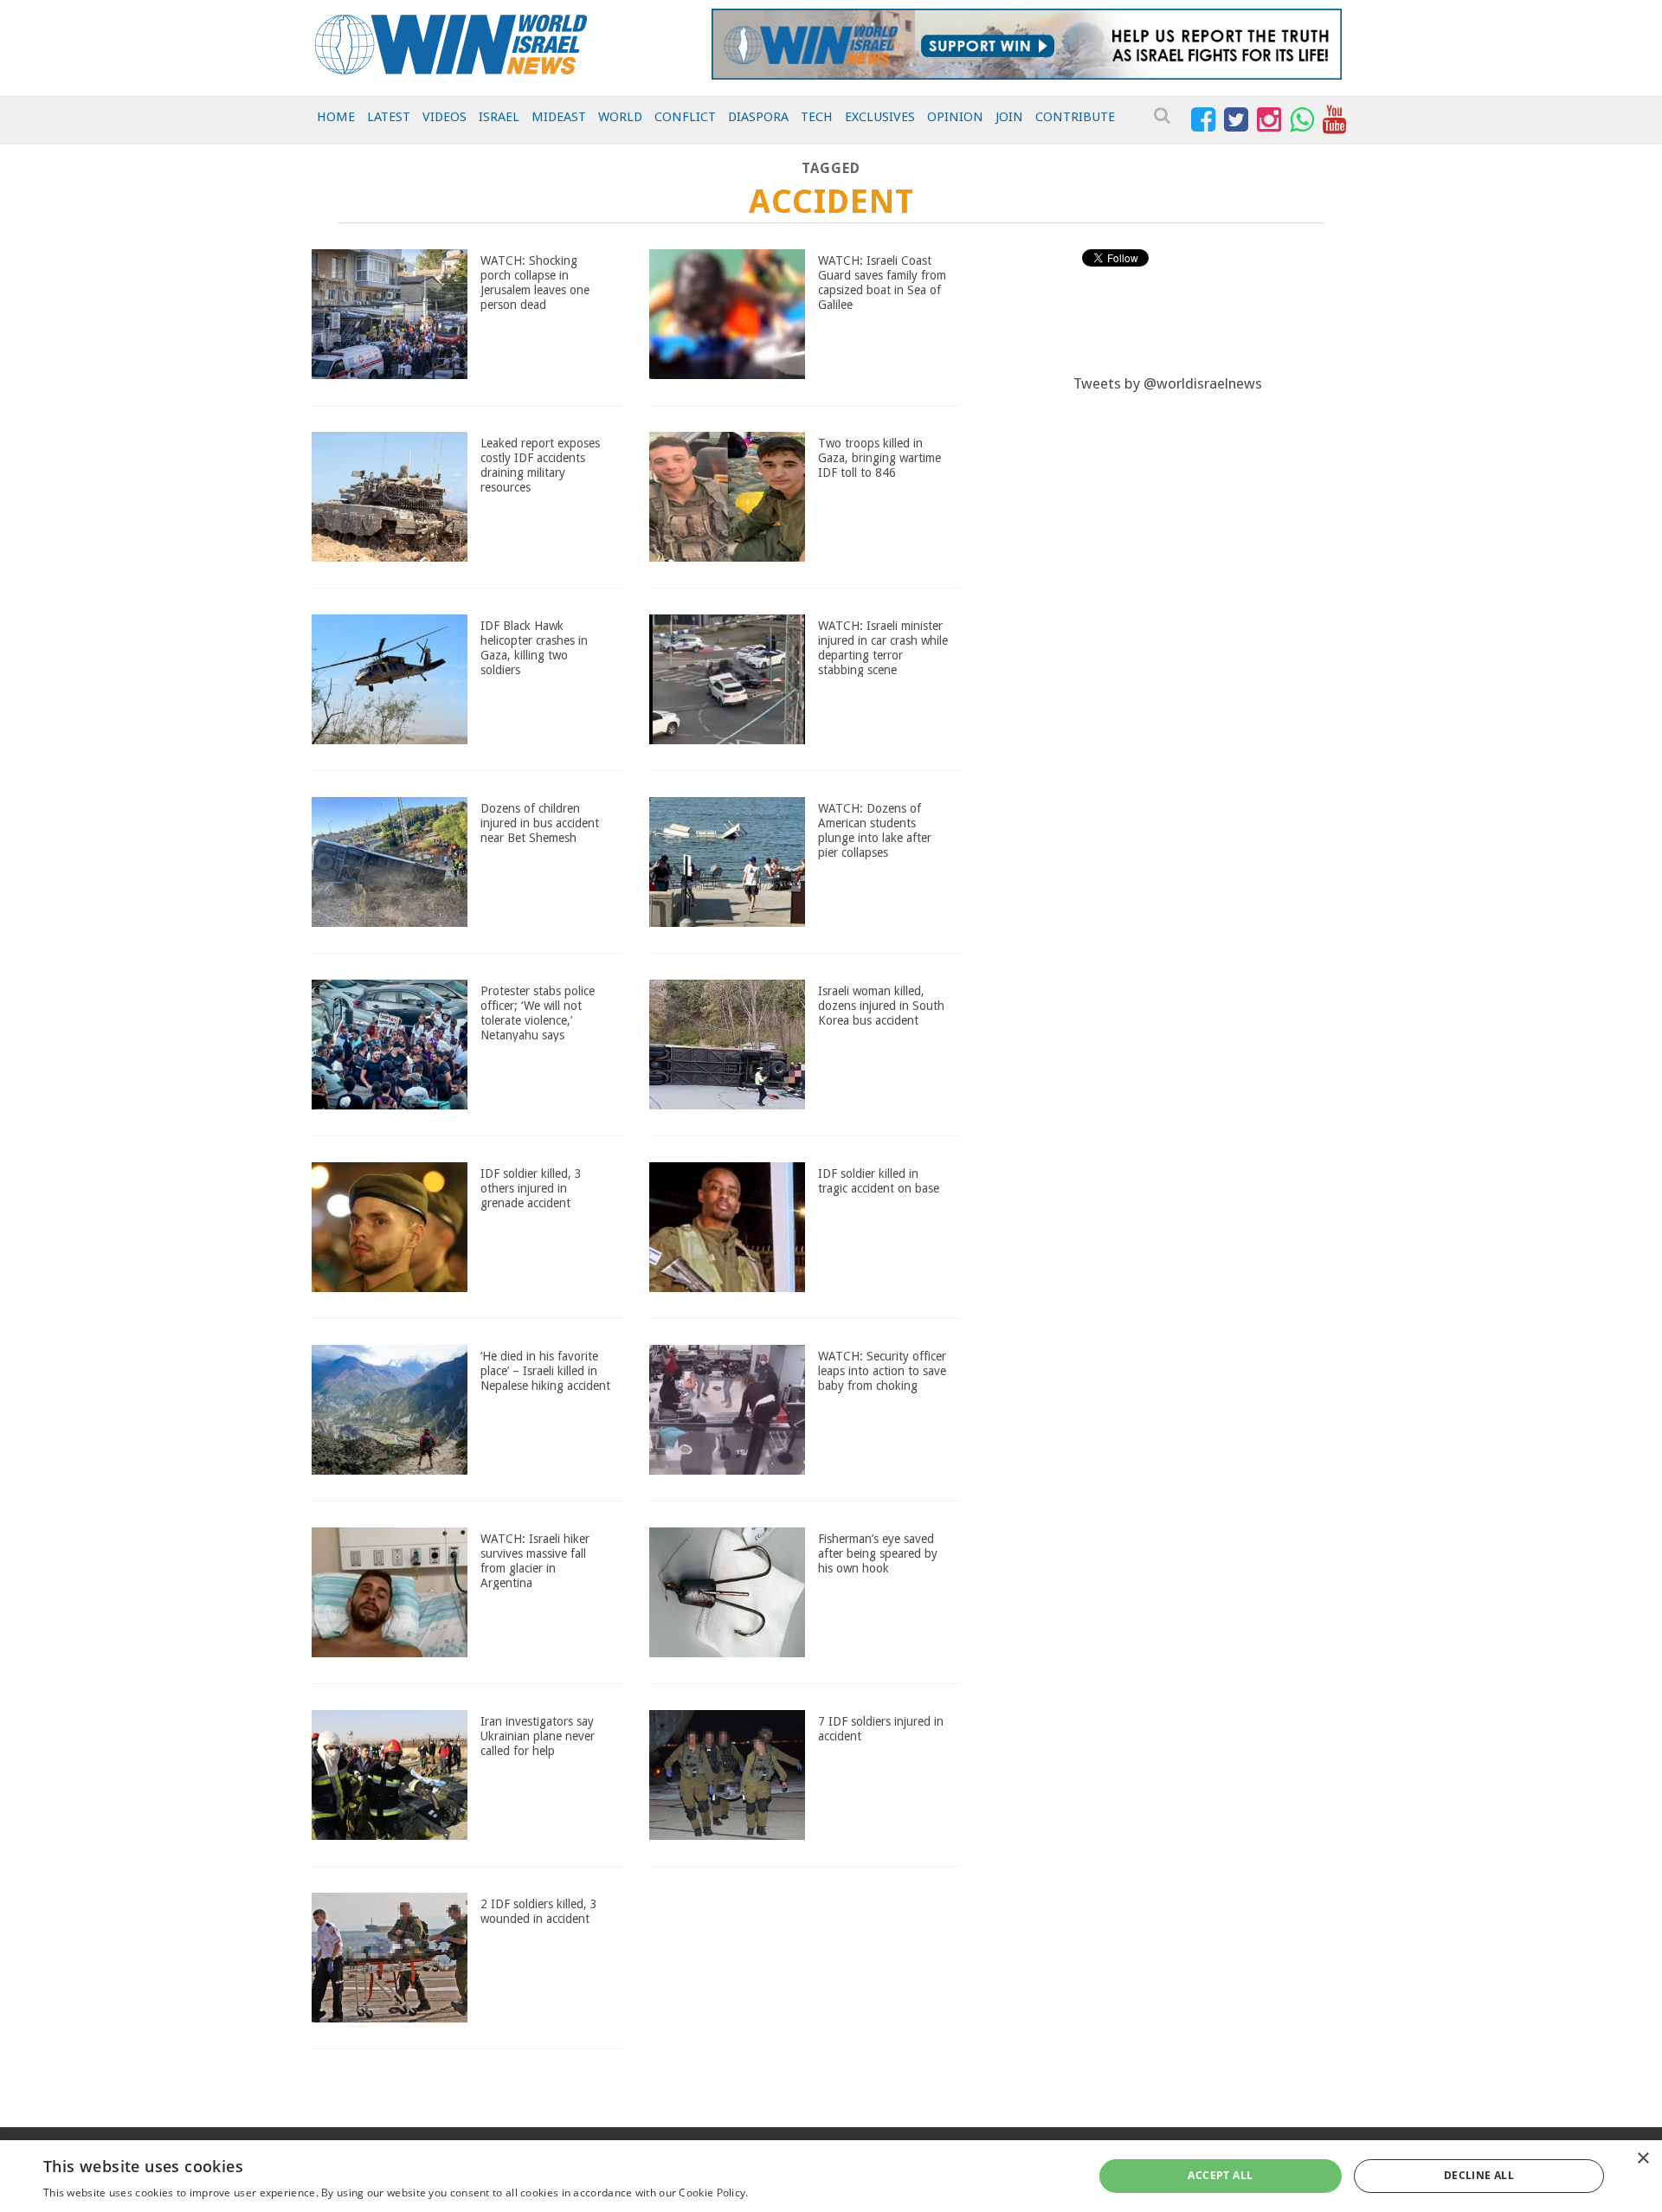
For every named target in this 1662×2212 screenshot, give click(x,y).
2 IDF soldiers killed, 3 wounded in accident (539, 1911)
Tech (817, 117)
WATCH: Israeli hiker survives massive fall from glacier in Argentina (535, 1560)
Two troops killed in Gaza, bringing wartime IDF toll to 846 (879, 458)
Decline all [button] (1479, 2175)
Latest (389, 117)
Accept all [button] (1220, 2175)
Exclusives (880, 117)
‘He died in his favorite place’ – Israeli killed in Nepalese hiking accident (545, 1371)
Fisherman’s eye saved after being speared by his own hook (878, 1553)
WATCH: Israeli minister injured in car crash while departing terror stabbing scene (883, 647)
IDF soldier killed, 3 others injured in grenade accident (531, 1188)
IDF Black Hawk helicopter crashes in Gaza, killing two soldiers (534, 647)
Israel (499, 117)
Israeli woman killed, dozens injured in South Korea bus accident (881, 1006)
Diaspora (758, 117)
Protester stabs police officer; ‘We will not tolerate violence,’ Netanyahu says (538, 1013)
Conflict (685, 117)
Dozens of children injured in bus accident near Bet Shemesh (540, 823)
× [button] (1643, 2159)
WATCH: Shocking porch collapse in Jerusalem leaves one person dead (535, 282)
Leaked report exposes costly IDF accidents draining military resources (540, 465)
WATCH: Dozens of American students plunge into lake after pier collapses (875, 830)
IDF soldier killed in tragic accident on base (879, 1181)
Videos (444, 117)
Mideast (559, 117)
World (620, 117)
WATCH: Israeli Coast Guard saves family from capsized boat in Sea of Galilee (882, 282)
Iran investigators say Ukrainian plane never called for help (538, 1736)
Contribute (1075, 117)
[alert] (831, 2176)
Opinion (955, 117)
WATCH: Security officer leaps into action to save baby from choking (882, 1371)
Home (336, 117)
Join (1009, 117)
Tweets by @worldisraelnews (1168, 383)
